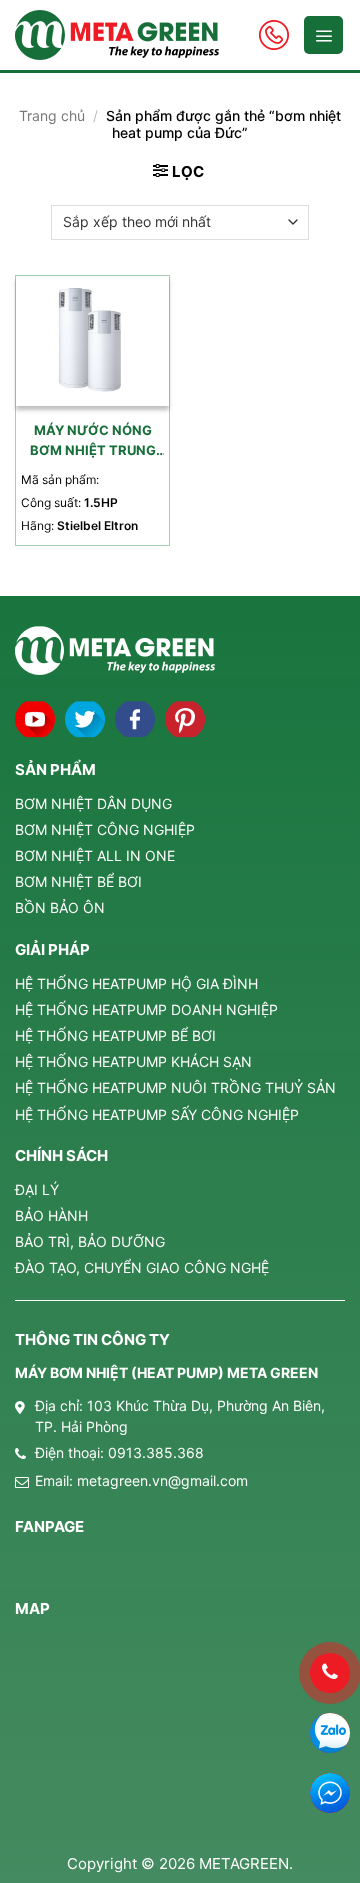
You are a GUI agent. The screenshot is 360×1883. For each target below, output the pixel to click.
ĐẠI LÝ (37, 1189)
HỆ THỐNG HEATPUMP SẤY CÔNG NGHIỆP (157, 1114)
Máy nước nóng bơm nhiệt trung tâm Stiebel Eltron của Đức (93, 441)
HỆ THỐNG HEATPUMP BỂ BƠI (115, 1035)
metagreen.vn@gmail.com (162, 1480)
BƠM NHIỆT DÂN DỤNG (93, 803)
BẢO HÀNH (51, 1215)
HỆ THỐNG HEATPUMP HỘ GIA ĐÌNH (136, 983)
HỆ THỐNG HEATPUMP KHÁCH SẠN (133, 1061)
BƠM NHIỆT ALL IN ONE (95, 855)
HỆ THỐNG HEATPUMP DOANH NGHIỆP (146, 1009)
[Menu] (323, 35)
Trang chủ (52, 115)
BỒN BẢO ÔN (60, 907)
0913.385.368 (156, 1452)
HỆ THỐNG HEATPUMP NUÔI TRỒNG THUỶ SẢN (175, 1087)
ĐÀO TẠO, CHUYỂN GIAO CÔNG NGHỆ (142, 1267)
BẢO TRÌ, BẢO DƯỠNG (90, 1241)
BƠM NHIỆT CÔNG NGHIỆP (105, 829)
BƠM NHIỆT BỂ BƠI (78, 881)
